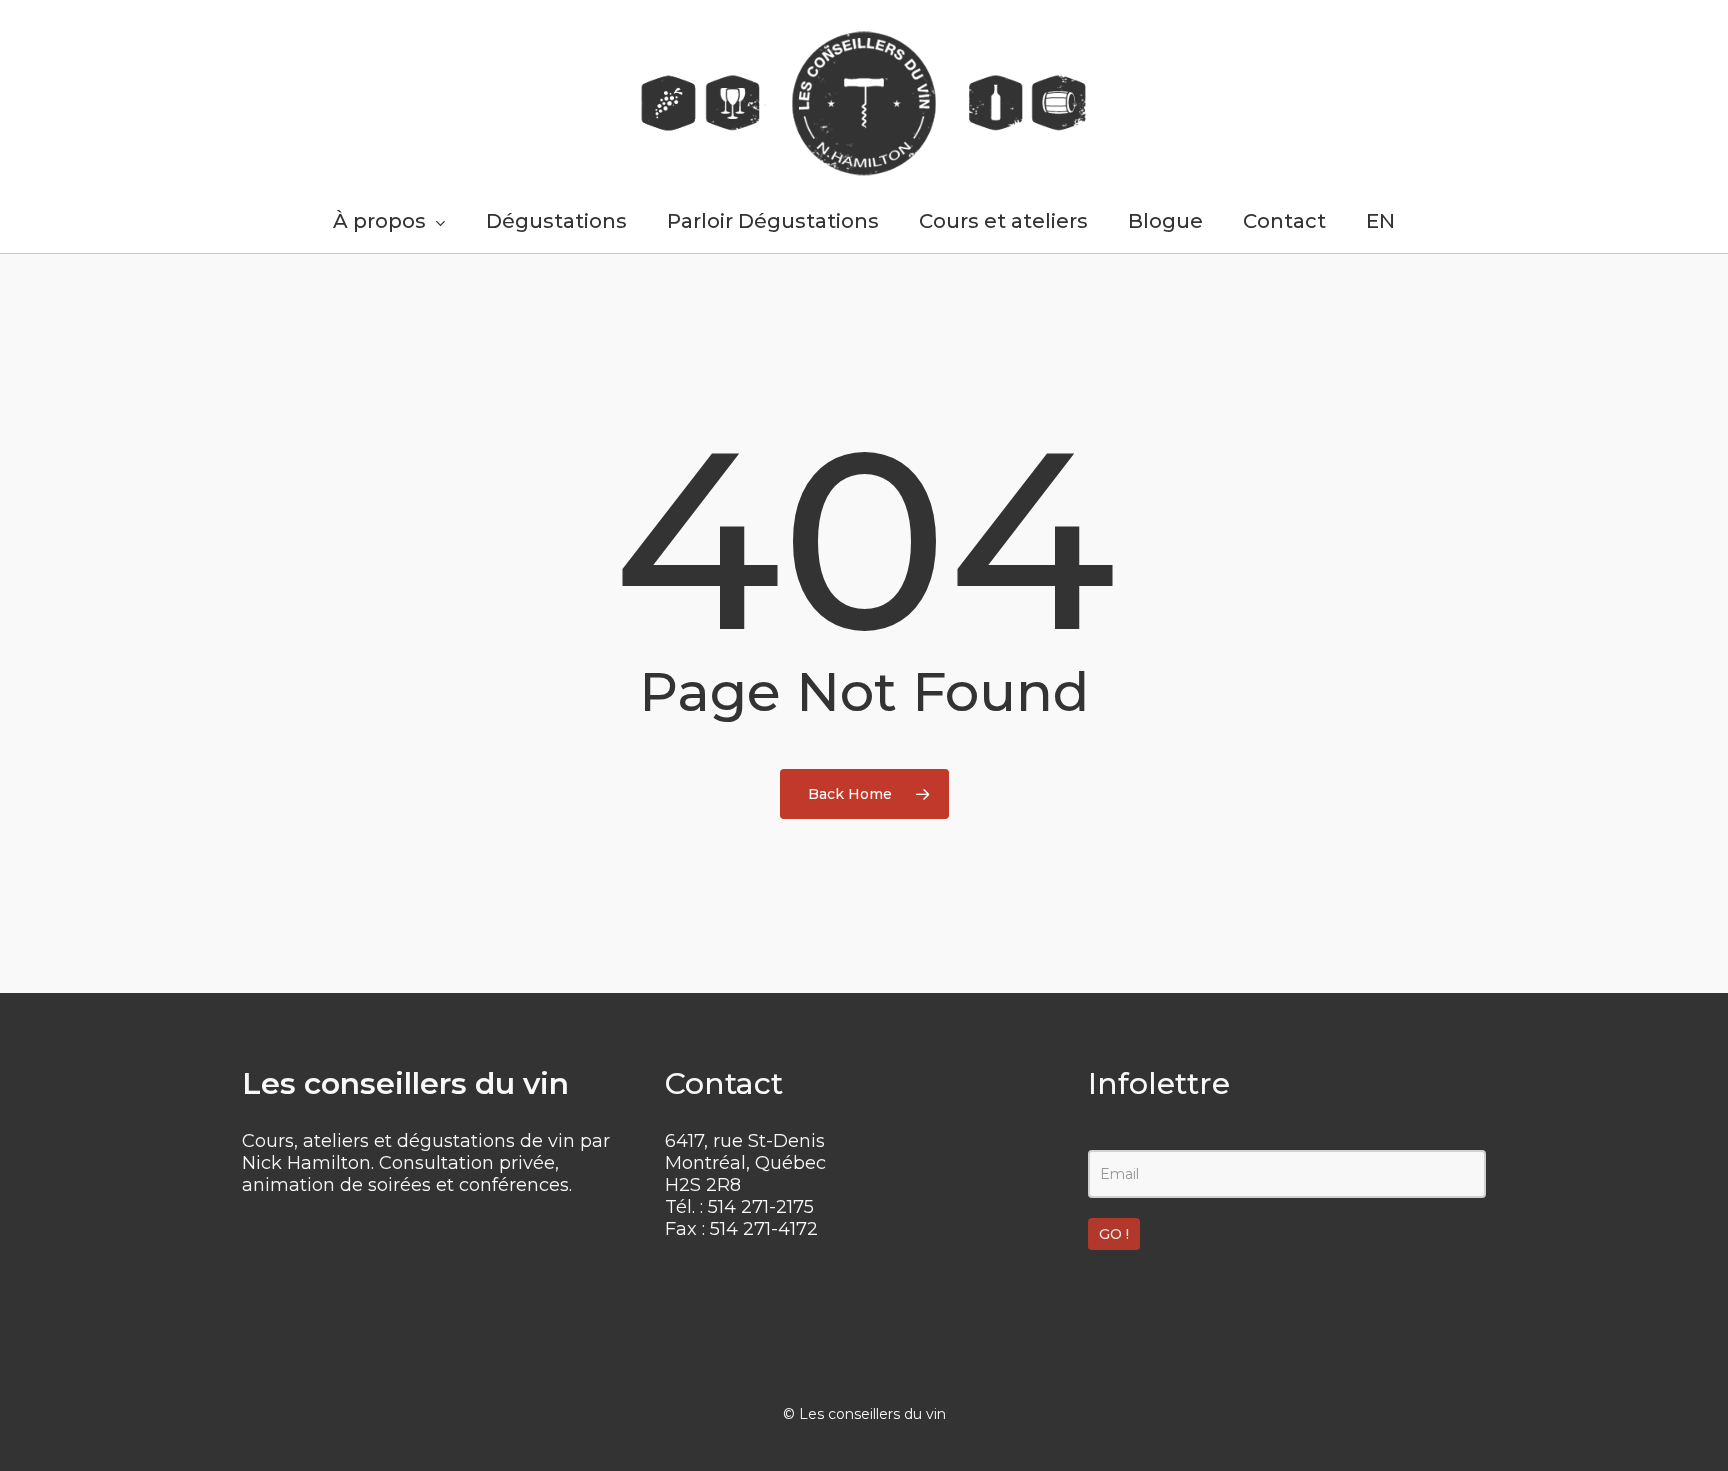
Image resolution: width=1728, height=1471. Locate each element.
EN (1380, 221)
